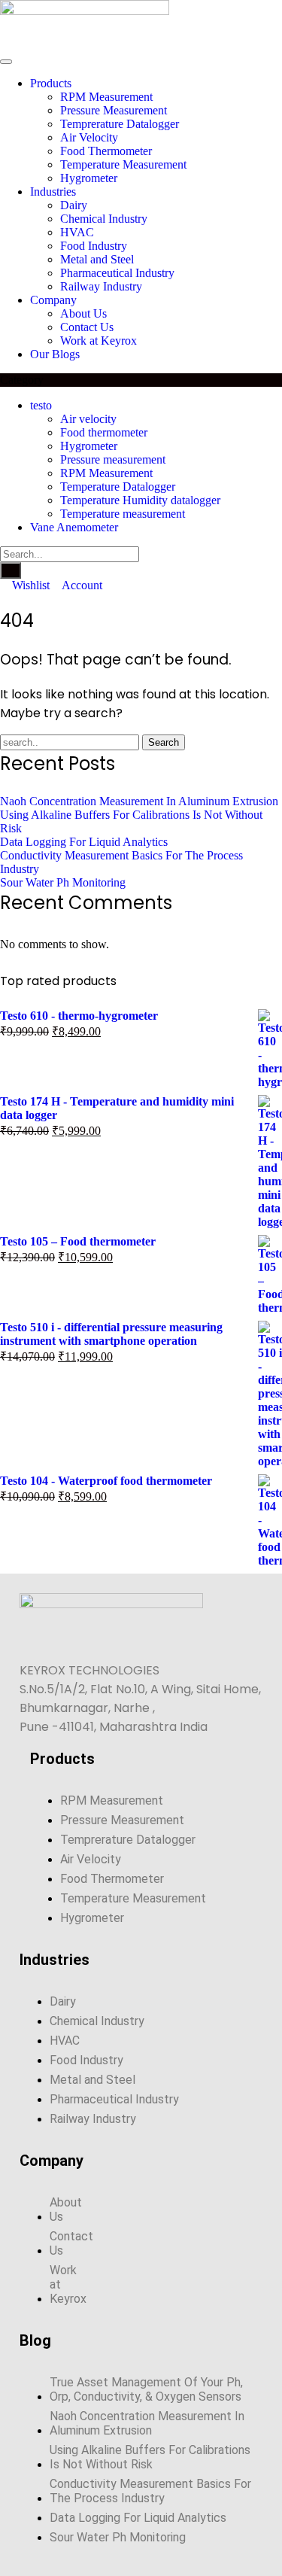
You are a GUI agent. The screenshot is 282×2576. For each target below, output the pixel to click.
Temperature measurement (123, 514)
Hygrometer (89, 446)
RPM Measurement (106, 473)
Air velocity (88, 419)
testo (41, 405)
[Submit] (11, 570)
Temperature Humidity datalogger (140, 500)
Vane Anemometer (74, 527)
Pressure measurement (113, 459)
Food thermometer (104, 432)
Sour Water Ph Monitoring (63, 882)
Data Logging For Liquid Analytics (84, 842)
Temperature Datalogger (118, 487)
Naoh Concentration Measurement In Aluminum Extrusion (139, 801)
